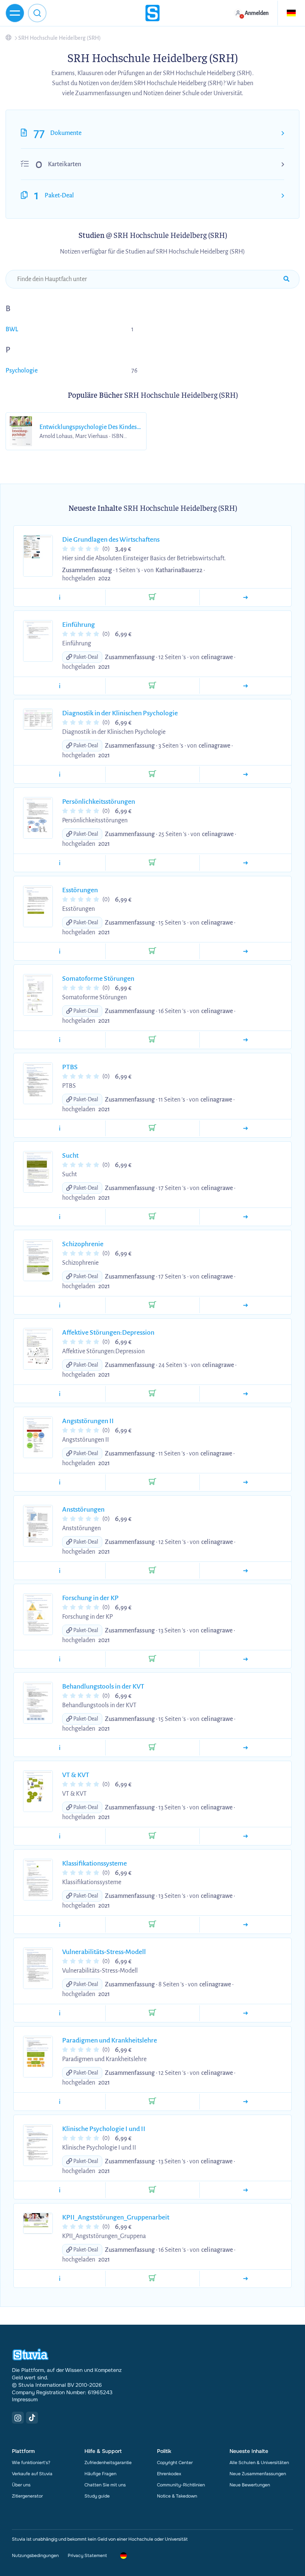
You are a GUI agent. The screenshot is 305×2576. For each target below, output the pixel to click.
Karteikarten (65, 164)
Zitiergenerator (27, 2496)
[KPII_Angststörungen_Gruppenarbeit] (245, 2279)
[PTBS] (245, 1128)
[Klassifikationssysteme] (245, 1925)
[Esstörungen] (245, 951)
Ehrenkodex (169, 2474)
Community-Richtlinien (181, 2485)
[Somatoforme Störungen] (245, 1040)
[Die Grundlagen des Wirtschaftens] (245, 597)
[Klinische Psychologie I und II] (245, 2190)
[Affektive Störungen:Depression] (245, 1394)
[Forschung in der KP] (245, 1659)
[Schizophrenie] (245, 1305)
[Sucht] (245, 1217)
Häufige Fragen (100, 2474)
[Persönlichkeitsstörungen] (245, 863)
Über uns (21, 2485)
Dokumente (66, 133)
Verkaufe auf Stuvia (32, 2474)
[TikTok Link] (32, 2418)
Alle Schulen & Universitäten (259, 2463)
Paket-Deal (59, 196)
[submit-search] (286, 279)
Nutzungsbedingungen (35, 2556)
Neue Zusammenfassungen (258, 2474)
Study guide (97, 2496)
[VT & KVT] (245, 1836)
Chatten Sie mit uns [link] (105, 2485)
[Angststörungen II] (245, 1482)
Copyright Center (175, 2463)
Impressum (25, 2399)
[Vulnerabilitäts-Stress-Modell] (245, 2013)
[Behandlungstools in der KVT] (245, 1748)
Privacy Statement (87, 2556)
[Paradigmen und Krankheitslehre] (245, 2102)
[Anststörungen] (245, 1571)
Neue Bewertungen (250, 2485)
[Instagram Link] (18, 2418)
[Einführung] (245, 686)
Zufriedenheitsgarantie (108, 2463)
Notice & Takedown (177, 2496)
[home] (152, 13)
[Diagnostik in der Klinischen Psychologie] (245, 774)
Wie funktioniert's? (31, 2463)
